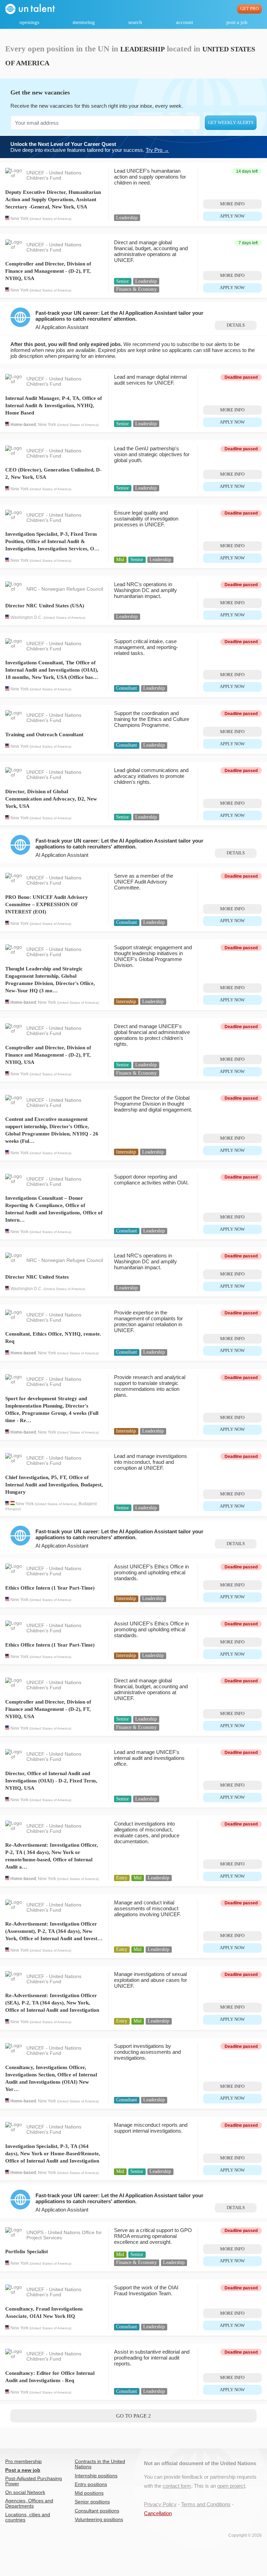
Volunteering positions (99, 2520)
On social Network (25, 2492)
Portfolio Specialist (27, 2251)
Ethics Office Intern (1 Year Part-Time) (50, 1588)
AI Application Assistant (62, 327)
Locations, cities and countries (28, 2517)
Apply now (232, 216)
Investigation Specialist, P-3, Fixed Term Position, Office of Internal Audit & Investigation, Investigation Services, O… (52, 541)
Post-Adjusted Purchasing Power (34, 2481)
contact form (177, 2486)
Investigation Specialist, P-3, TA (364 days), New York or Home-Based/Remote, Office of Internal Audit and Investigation (53, 2153)
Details (236, 325)
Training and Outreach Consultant (44, 735)
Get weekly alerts (231, 123)
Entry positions (91, 2484)
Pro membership (23, 2462)
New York (19, 219)
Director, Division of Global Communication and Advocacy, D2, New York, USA (51, 799)
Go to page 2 (133, 2416)
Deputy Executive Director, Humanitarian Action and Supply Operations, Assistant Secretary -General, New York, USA (53, 199)
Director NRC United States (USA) (45, 606)
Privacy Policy (160, 2504)
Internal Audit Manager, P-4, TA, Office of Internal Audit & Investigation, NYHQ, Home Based (54, 405)
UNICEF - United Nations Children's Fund (54, 175)
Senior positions (92, 2502)
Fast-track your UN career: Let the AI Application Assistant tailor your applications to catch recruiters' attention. (119, 316)
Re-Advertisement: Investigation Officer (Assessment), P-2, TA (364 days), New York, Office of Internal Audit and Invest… (54, 1931)
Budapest (88, 1504)
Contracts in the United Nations (100, 2464)
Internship (126, 1002)
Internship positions (96, 2476)
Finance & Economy (136, 289)
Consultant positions (97, 2511)
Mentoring (84, 22)
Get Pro (249, 9)
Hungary (13, 1509)
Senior (123, 281)
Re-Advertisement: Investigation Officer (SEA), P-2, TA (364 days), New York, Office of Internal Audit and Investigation (52, 2003)
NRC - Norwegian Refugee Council (65, 589)
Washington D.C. (26, 617)
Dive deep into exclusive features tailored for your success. (90, 147)
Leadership (127, 218)
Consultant (127, 688)
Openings (29, 22)
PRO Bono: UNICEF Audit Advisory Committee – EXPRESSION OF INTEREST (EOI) (47, 904)
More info (232, 204)
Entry (122, 1878)
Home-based (23, 425)
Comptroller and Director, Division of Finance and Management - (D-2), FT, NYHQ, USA (48, 271)
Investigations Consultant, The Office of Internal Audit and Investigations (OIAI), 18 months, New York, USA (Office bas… (52, 670)
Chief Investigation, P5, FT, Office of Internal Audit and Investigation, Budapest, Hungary (54, 1485)
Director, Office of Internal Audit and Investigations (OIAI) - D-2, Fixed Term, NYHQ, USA (51, 1781)
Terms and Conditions (206, 2504)
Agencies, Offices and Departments (29, 2503)
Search (135, 22)
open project (231, 2486)
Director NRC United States (37, 1277)
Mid (120, 560)
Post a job (237, 22)
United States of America (50, 219)
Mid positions (89, 2493)
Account (184, 22)
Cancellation (158, 2513)
